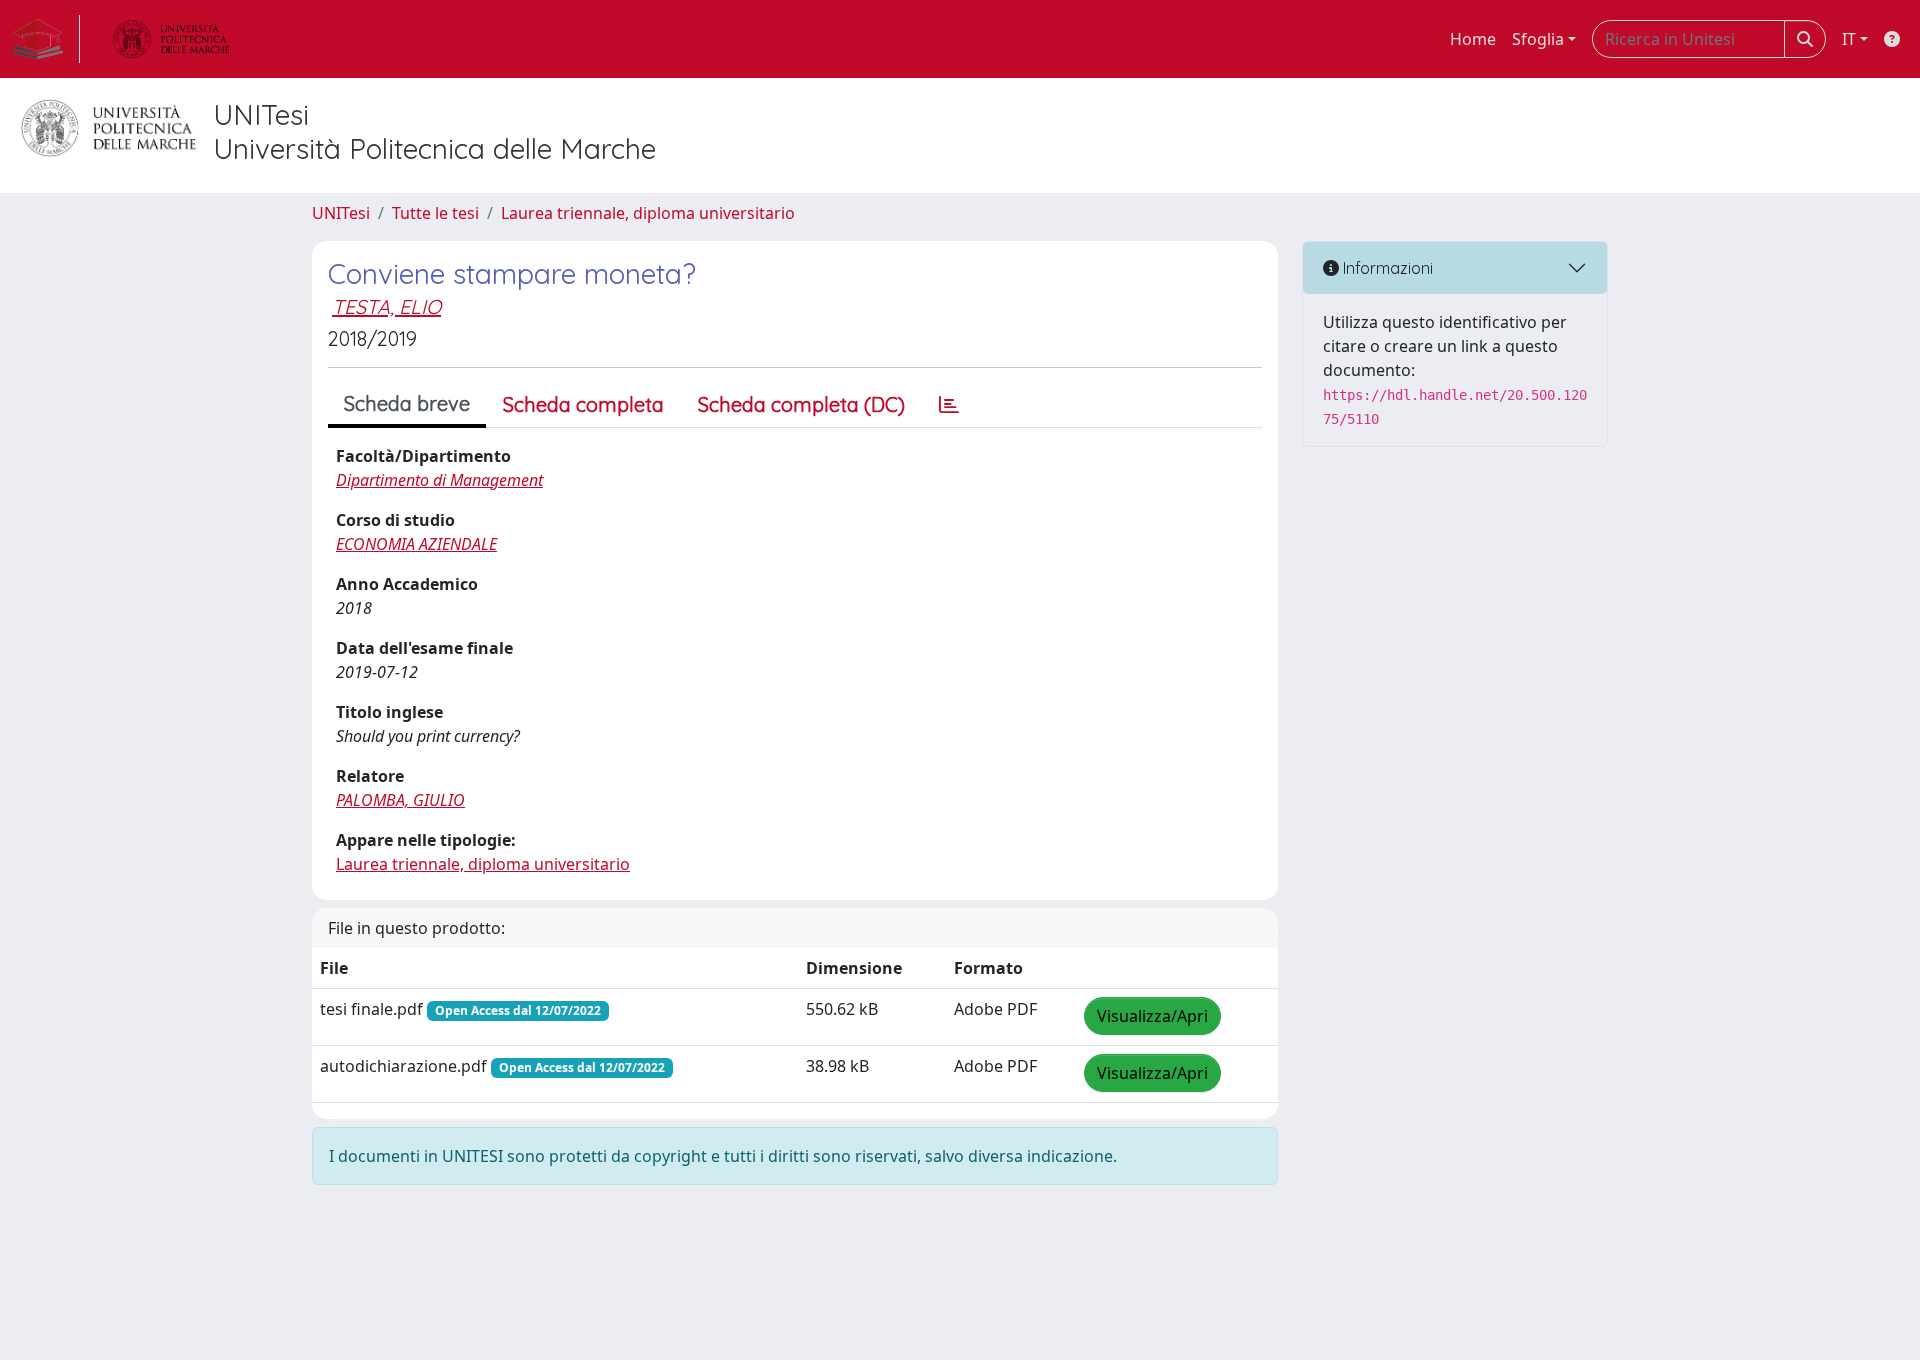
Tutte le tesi (435, 213)
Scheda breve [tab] (407, 403)
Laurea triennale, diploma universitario (648, 213)
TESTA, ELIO (386, 306)
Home (1473, 39)
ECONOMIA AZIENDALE (416, 544)
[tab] (949, 405)
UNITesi (341, 213)
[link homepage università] (171, 39)
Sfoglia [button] (1538, 39)
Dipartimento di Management (439, 480)
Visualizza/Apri (1152, 1016)
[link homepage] (46, 39)
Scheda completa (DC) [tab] (801, 404)
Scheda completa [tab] (583, 404)
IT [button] (1849, 39)
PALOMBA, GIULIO (400, 800)
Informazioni (1386, 268)
